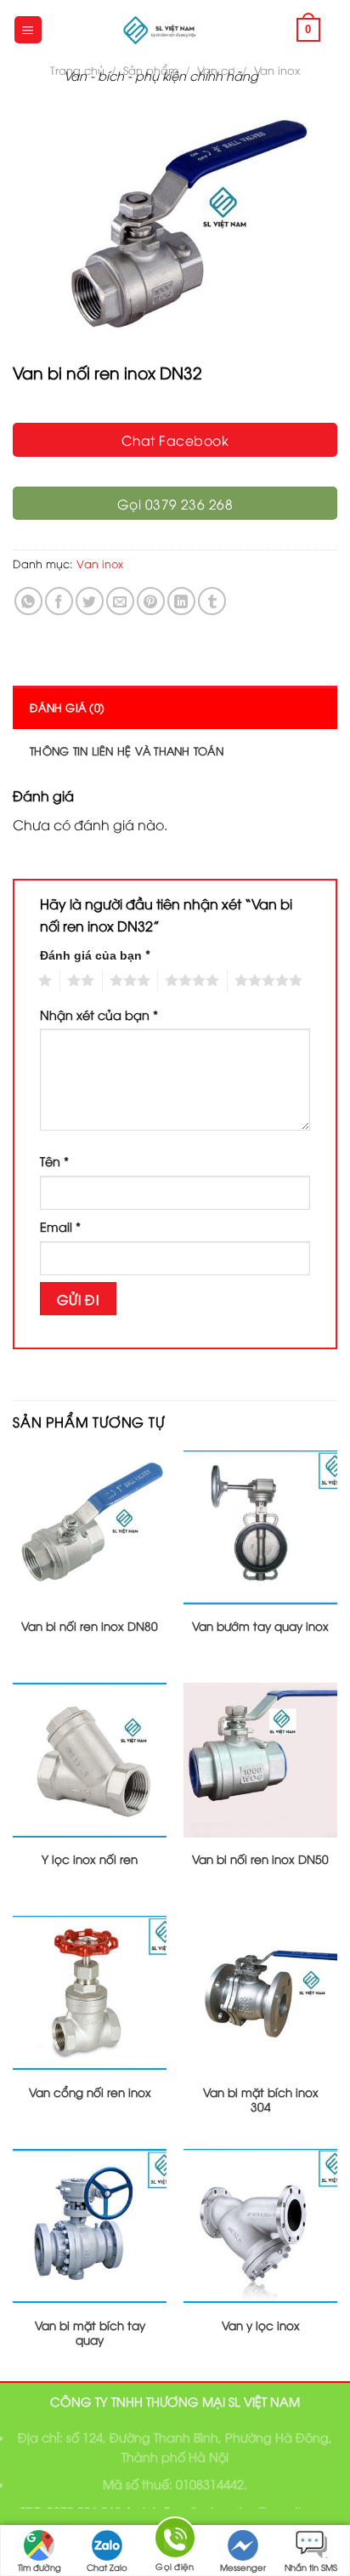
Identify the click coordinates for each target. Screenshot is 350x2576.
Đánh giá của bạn (95, 954)
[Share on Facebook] (59, 601)
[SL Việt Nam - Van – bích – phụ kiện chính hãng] (161, 30)
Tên (54, 1161)
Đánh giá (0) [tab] (67, 707)
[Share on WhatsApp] (28, 601)
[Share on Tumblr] (212, 601)
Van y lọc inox (261, 2325)
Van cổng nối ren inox (90, 2092)
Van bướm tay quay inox (260, 1626)
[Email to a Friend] (120, 601)
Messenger (243, 2567)
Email (60, 1226)
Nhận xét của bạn (99, 1014)
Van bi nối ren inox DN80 (90, 1626)
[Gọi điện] (175, 2541)
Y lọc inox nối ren (90, 1859)
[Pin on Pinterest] (151, 601)
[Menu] (28, 30)
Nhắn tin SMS (311, 2567)
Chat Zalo (107, 2567)
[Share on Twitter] (90, 601)
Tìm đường (40, 2567)
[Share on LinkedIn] (181, 601)
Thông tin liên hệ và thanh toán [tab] (127, 750)
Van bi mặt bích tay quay (90, 2332)
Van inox (277, 70)
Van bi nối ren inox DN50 (260, 1859)
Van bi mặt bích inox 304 (261, 2099)
